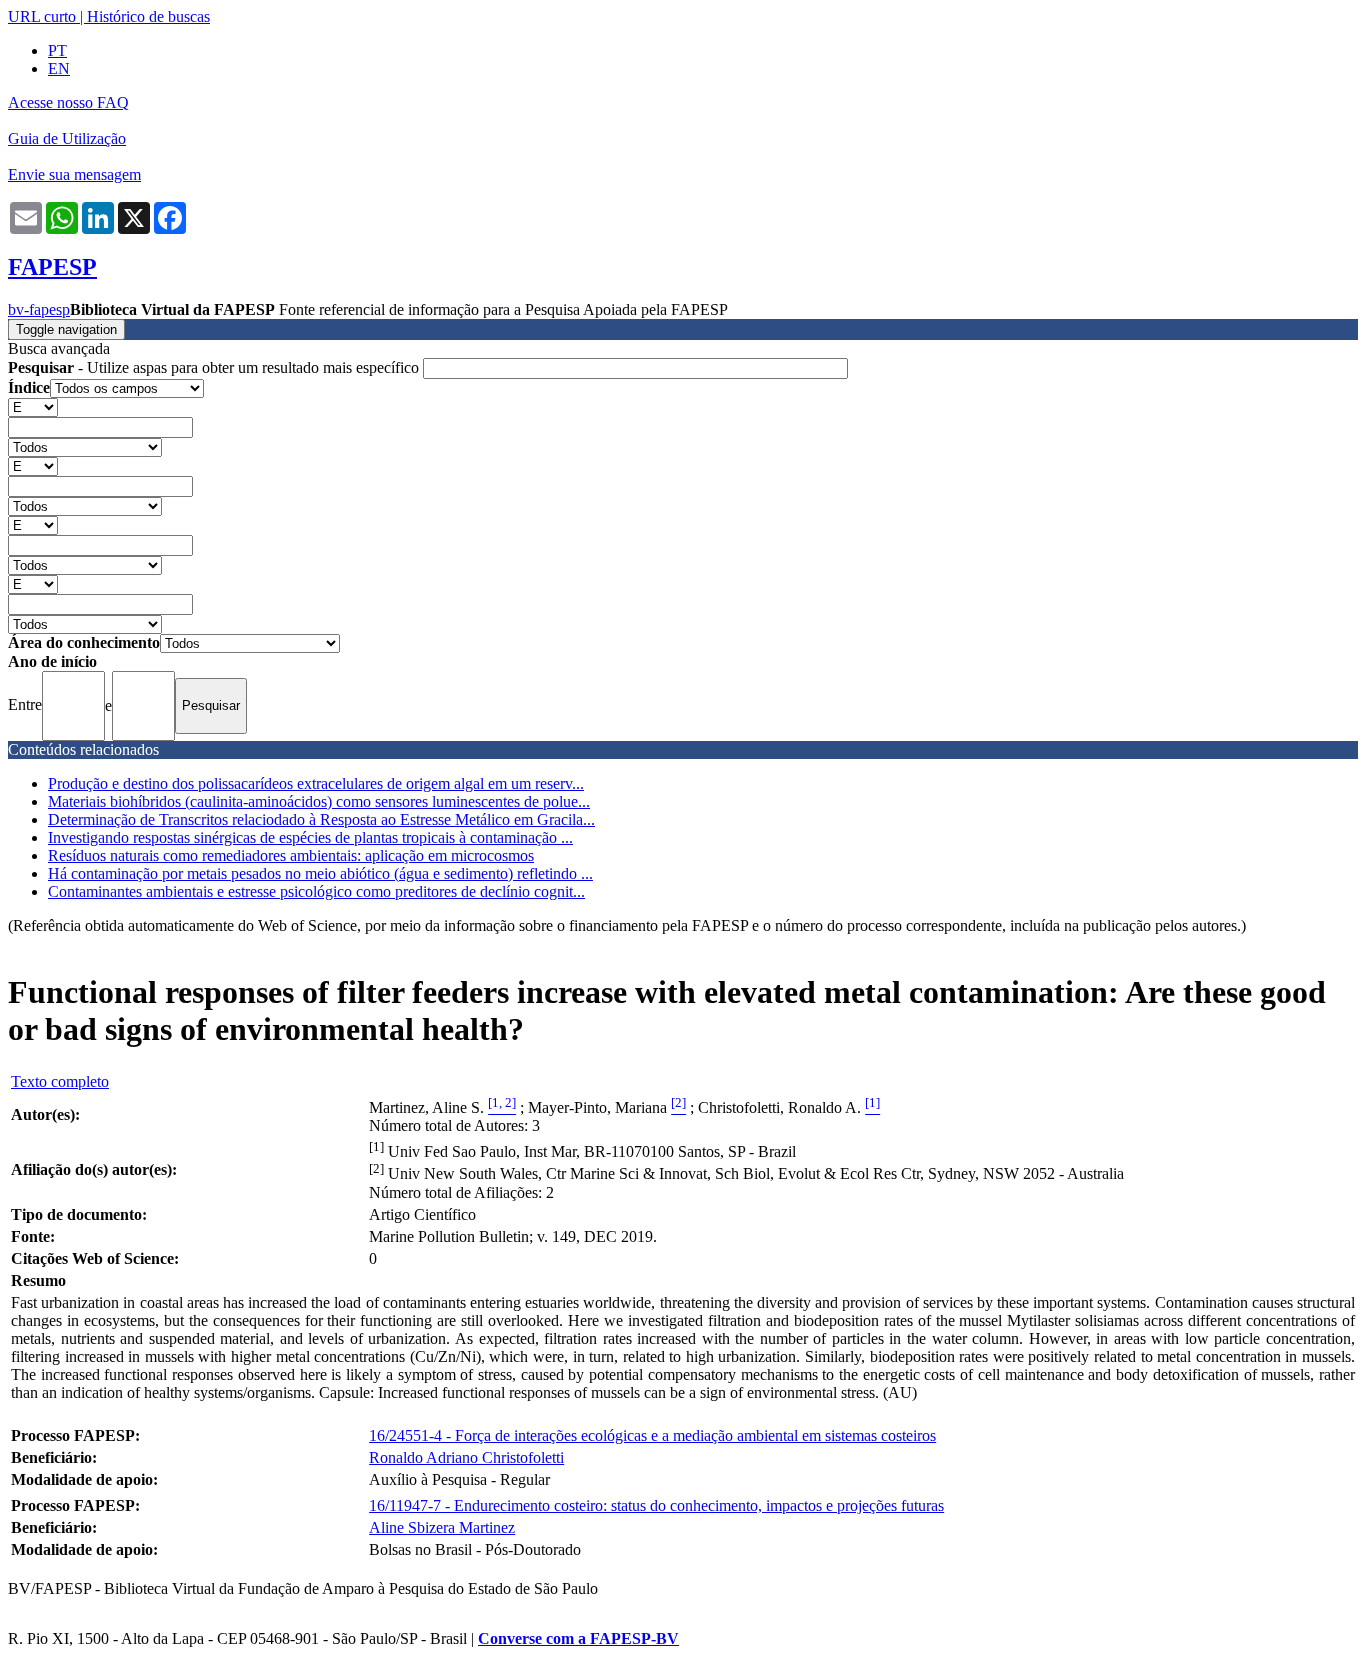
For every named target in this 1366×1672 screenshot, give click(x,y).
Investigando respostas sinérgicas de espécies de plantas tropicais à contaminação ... (310, 837)
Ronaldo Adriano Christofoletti (466, 1457)
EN (59, 68)
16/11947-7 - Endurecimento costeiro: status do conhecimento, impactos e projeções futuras (656, 1505)
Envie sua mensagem (74, 174)
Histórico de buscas (148, 16)
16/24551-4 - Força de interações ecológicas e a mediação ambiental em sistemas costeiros (652, 1435)
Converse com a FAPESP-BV (578, 1638)
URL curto (42, 16)
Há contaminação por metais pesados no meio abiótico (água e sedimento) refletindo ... (320, 873)
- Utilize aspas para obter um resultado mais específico (215, 367)
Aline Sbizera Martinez (442, 1527)
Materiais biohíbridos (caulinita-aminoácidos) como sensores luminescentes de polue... (319, 801)
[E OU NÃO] (33, 406)
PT (57, 50)
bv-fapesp (39, 309)
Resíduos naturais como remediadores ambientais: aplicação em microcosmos (291, 855)
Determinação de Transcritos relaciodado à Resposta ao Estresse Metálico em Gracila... (321, 819)
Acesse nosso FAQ (68, 102)
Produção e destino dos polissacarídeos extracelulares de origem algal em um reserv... (316, 783)
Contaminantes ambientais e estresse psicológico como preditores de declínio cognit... (316, 891)
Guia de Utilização (67, 138)
